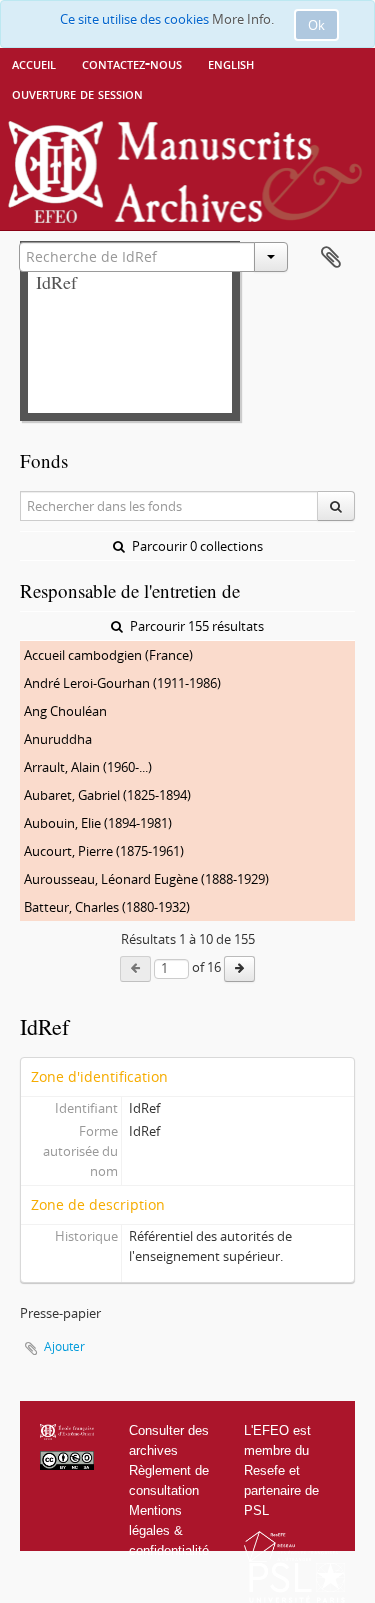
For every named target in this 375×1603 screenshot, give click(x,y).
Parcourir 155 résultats (195, 626)
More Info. (243, 19)
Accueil (34, 63)
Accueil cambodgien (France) (108, 655)
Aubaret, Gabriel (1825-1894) (107, 795)
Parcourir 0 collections (196, 546)
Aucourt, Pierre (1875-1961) (104, 851)
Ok (316, 25)
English (231, 63)
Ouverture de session (77, 93)
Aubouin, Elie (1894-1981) (98, 823)
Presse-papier (331, 258)
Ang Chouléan (65, 711)
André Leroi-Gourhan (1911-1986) (122, 683)
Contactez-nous (132, 63)
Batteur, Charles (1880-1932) (107, 907)
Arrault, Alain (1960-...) (88, 767)
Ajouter (64, 1346)
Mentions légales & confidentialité (169, 1530)
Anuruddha (58, 739)
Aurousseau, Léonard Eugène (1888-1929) (146, 879)
